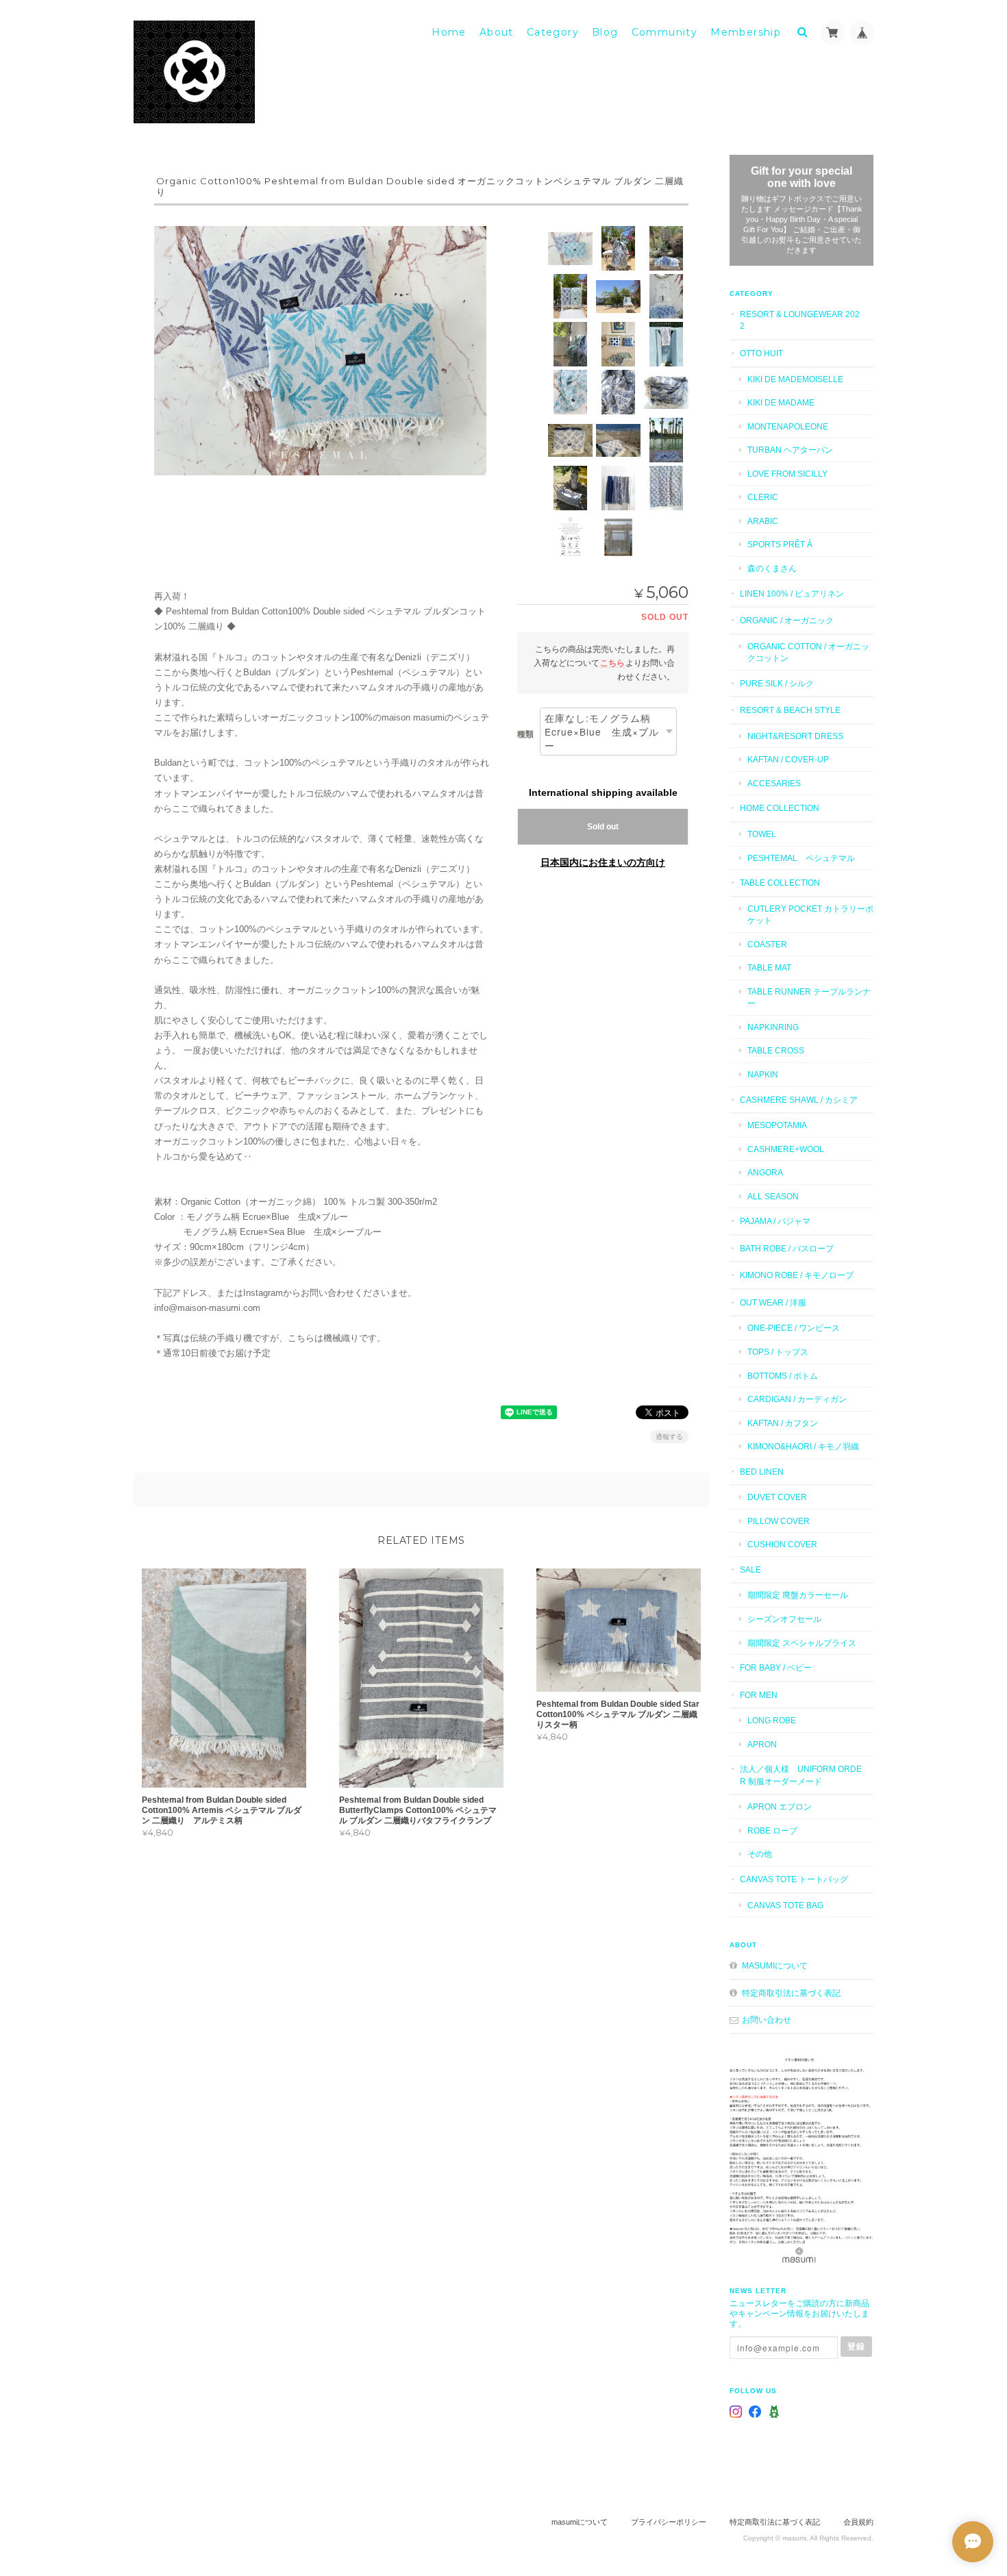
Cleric (763, 497)
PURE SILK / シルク (777, 683)
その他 (760, 1854)
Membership (746, 32)
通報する (669, 1437)
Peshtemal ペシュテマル (801, 858)
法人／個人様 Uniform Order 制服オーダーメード (801, 1775)
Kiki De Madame (781, 402)
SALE (750, 1570)
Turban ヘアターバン (790, 450)
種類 (525, 734)
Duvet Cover (777, 1497)
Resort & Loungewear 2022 (800, 320)
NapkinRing (773, 1027)
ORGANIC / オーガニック (787, 620)
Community (665, 32)
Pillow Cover (779, 1521)
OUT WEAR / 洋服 (773, 1302)
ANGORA (765, 1172)
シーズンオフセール (784, 1619)
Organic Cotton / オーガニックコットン (808, 652)
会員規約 (858, 2522)
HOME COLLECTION (780, 808)
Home (449, 32)
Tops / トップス (778, 1352)
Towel (762, 834)
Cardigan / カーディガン (797, 1399)
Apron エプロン (780, 1806)
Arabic (763, 521)
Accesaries (774, 783)
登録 (856, 2346)
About (497, 32)
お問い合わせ (767, 2019)
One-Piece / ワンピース (794, 1328)
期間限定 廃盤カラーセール (798, 1595)
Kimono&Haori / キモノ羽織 (803, 1446)
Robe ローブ (772, 1830)
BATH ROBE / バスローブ (787, 1248)
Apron (762, 1744)
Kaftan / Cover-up (788, 759)
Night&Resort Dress (795, 736)
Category (553, 32)
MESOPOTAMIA (777, 1125)
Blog (605, 32)
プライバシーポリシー (669, 2522)
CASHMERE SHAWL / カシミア (799, 1100)
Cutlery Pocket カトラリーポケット (810, 915)
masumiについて (775, 1965)
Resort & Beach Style (790, 710)
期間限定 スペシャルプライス (802, 1643)
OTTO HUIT (761, 353)
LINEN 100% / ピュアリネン (792, 593)
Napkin (763, 1074)
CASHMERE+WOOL (786, 1149)
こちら (612, 663)
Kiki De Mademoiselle (795, 379)
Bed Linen (762, 1472)
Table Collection (780, 883)
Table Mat (769, 967)
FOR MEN (759, 1695)
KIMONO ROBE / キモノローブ (797, 1275)
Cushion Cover (782, 1544)
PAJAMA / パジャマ (775, 1221)
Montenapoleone (788, 426)
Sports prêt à (780, 544)
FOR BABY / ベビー (776, 1667)
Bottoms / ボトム (783, 1376)
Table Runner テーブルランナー (809, 998)
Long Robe (772, 1720)
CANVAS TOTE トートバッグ (794, 1879)
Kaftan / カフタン (783, 1423)
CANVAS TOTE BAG (785, 1905)
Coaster (767, 944)
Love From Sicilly (787, 474)
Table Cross (776, 1050)
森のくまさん (772, 568)
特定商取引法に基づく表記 (791, 1993)
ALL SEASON (773, 1196)
